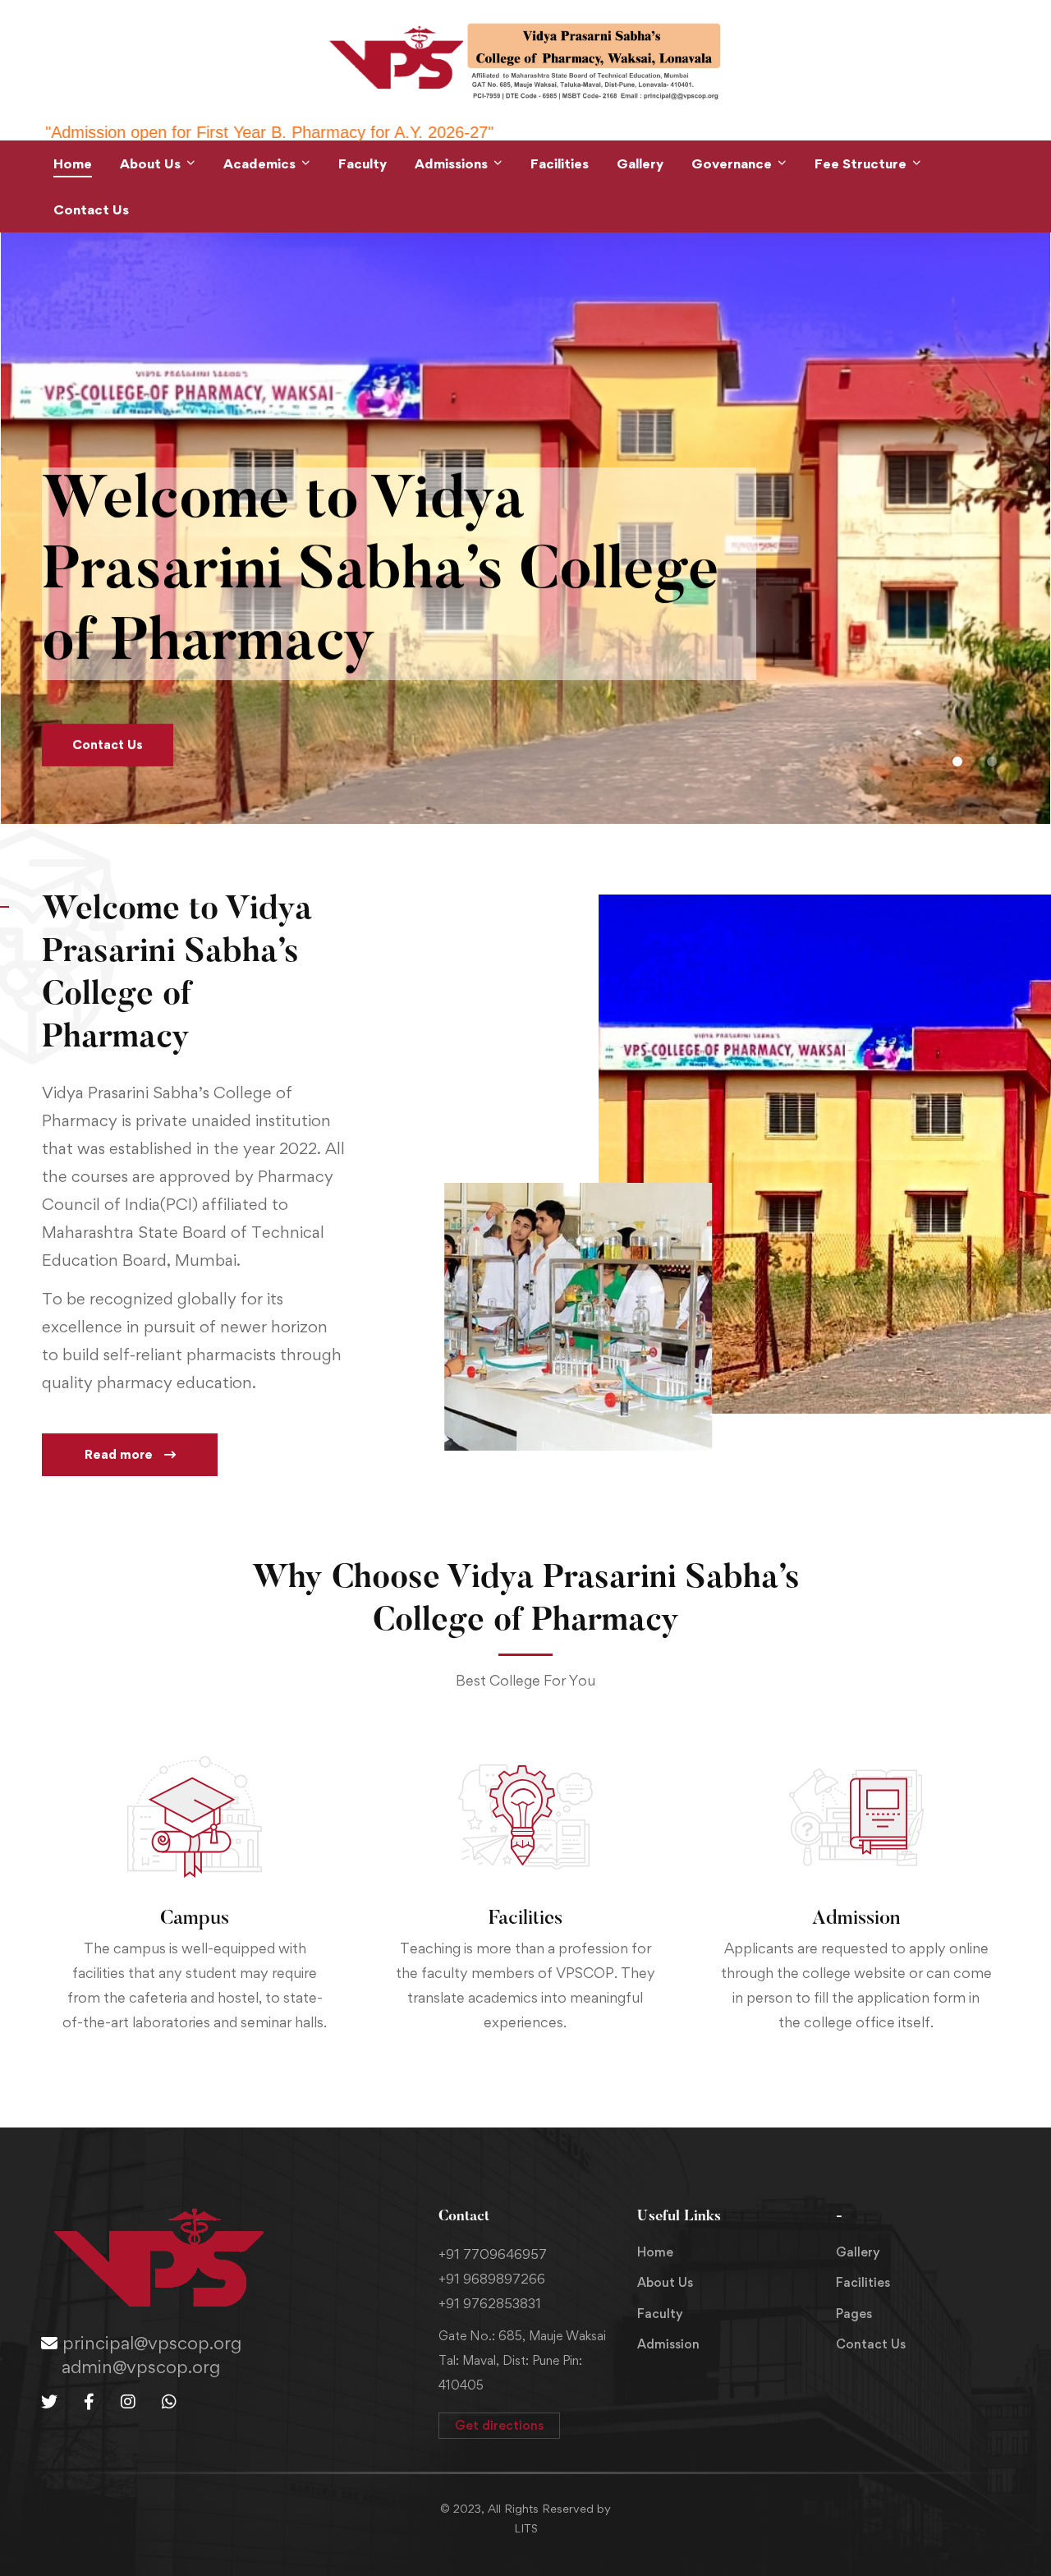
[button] (957, 761)
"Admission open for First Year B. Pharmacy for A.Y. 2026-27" (631, 132)
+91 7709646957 (493, 2254)
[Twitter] (49, 2402)
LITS (526, 2528)
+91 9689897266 (492, 2279)
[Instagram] (128, 2402)
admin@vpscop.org (141, 2367)
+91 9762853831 (490, 2303)
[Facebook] (89, 2402)
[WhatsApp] (169, 2402)
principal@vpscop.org (149, 2343)
